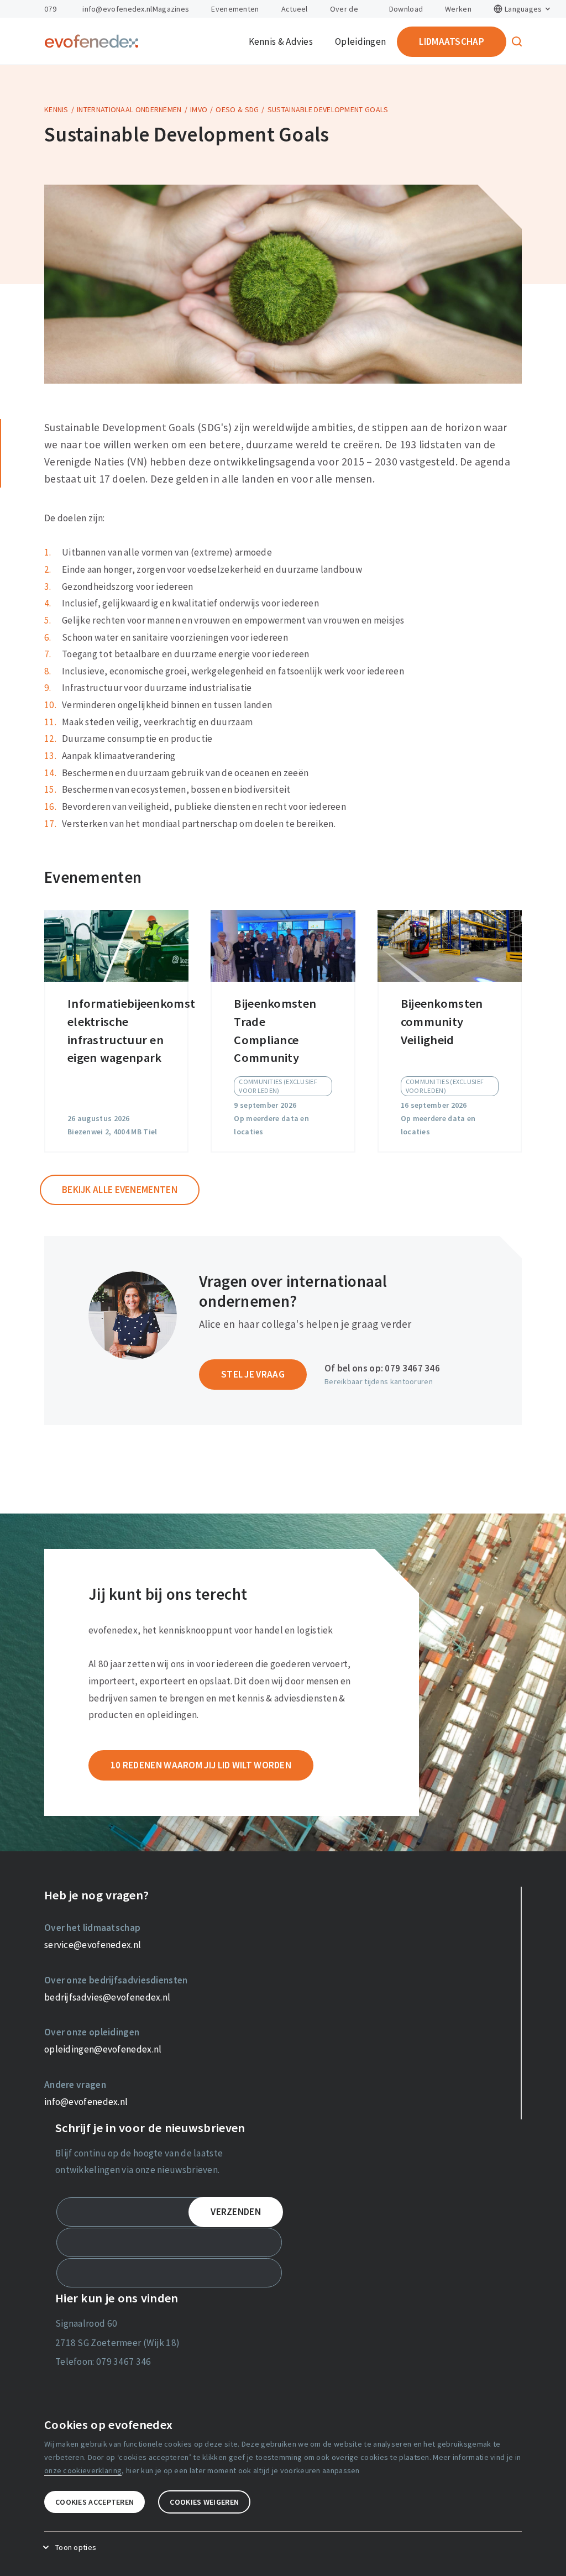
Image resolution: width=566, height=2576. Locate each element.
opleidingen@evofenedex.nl (103, 2049)
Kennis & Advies (281, 41)
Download (406, 9)
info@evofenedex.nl (117, 9)
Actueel (295, 9)
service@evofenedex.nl (93, 1945)
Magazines (171, 9)
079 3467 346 (412, 1368)
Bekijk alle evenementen (120, 1190)
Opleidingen (360, 41)
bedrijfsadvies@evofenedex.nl (107, 1997)
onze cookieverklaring (83, 2470)
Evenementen (235, 9)
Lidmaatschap (452, 41)
